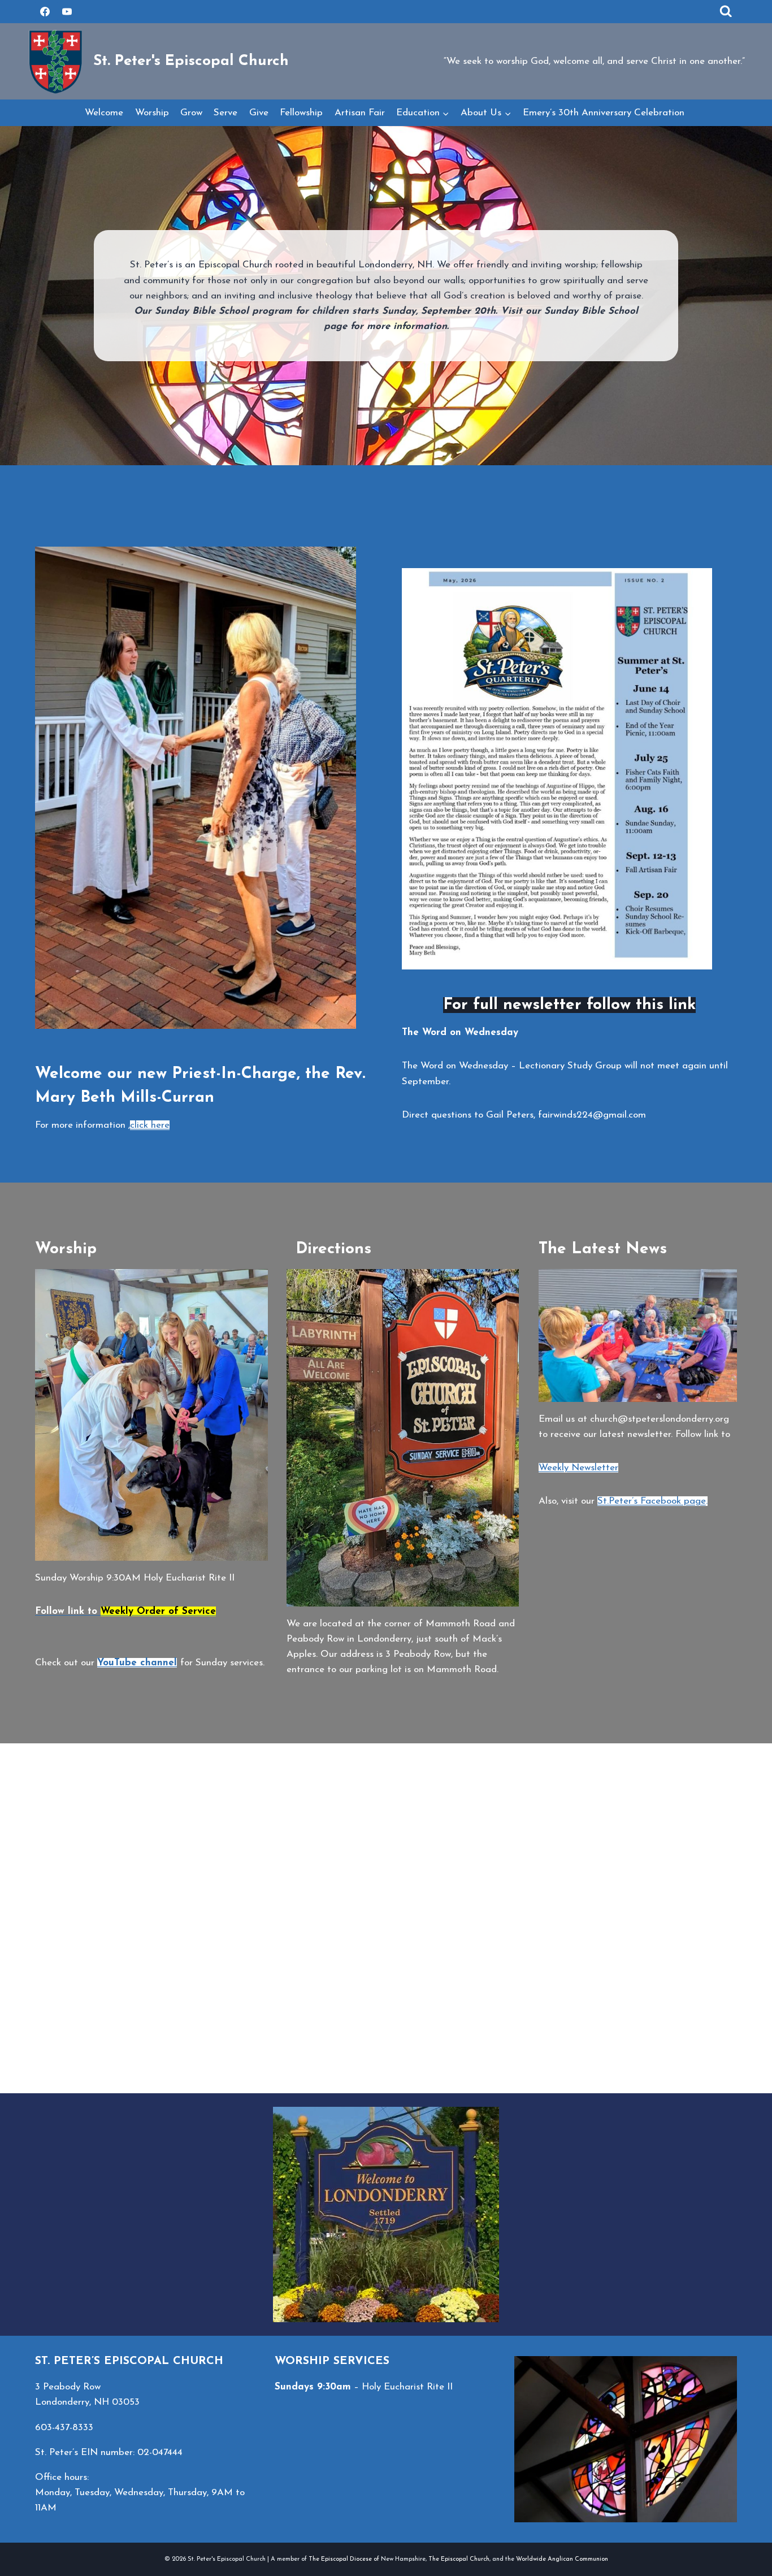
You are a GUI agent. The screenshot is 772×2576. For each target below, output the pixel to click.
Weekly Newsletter (578, 1468)
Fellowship (301, 113)
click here (150, 1125)
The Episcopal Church (459, 2559)
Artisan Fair (360, 113)
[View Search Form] (726, 12)
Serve (225, 113)
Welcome (104, 113)
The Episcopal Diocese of (345, 2559)
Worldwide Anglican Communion (562, 2559)
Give (259, 113)
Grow (191, 113)
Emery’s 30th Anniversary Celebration (605, 113)
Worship (152, 113)
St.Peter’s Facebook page (652, 1501)
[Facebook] (45, 11)
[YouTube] (67, 11)
